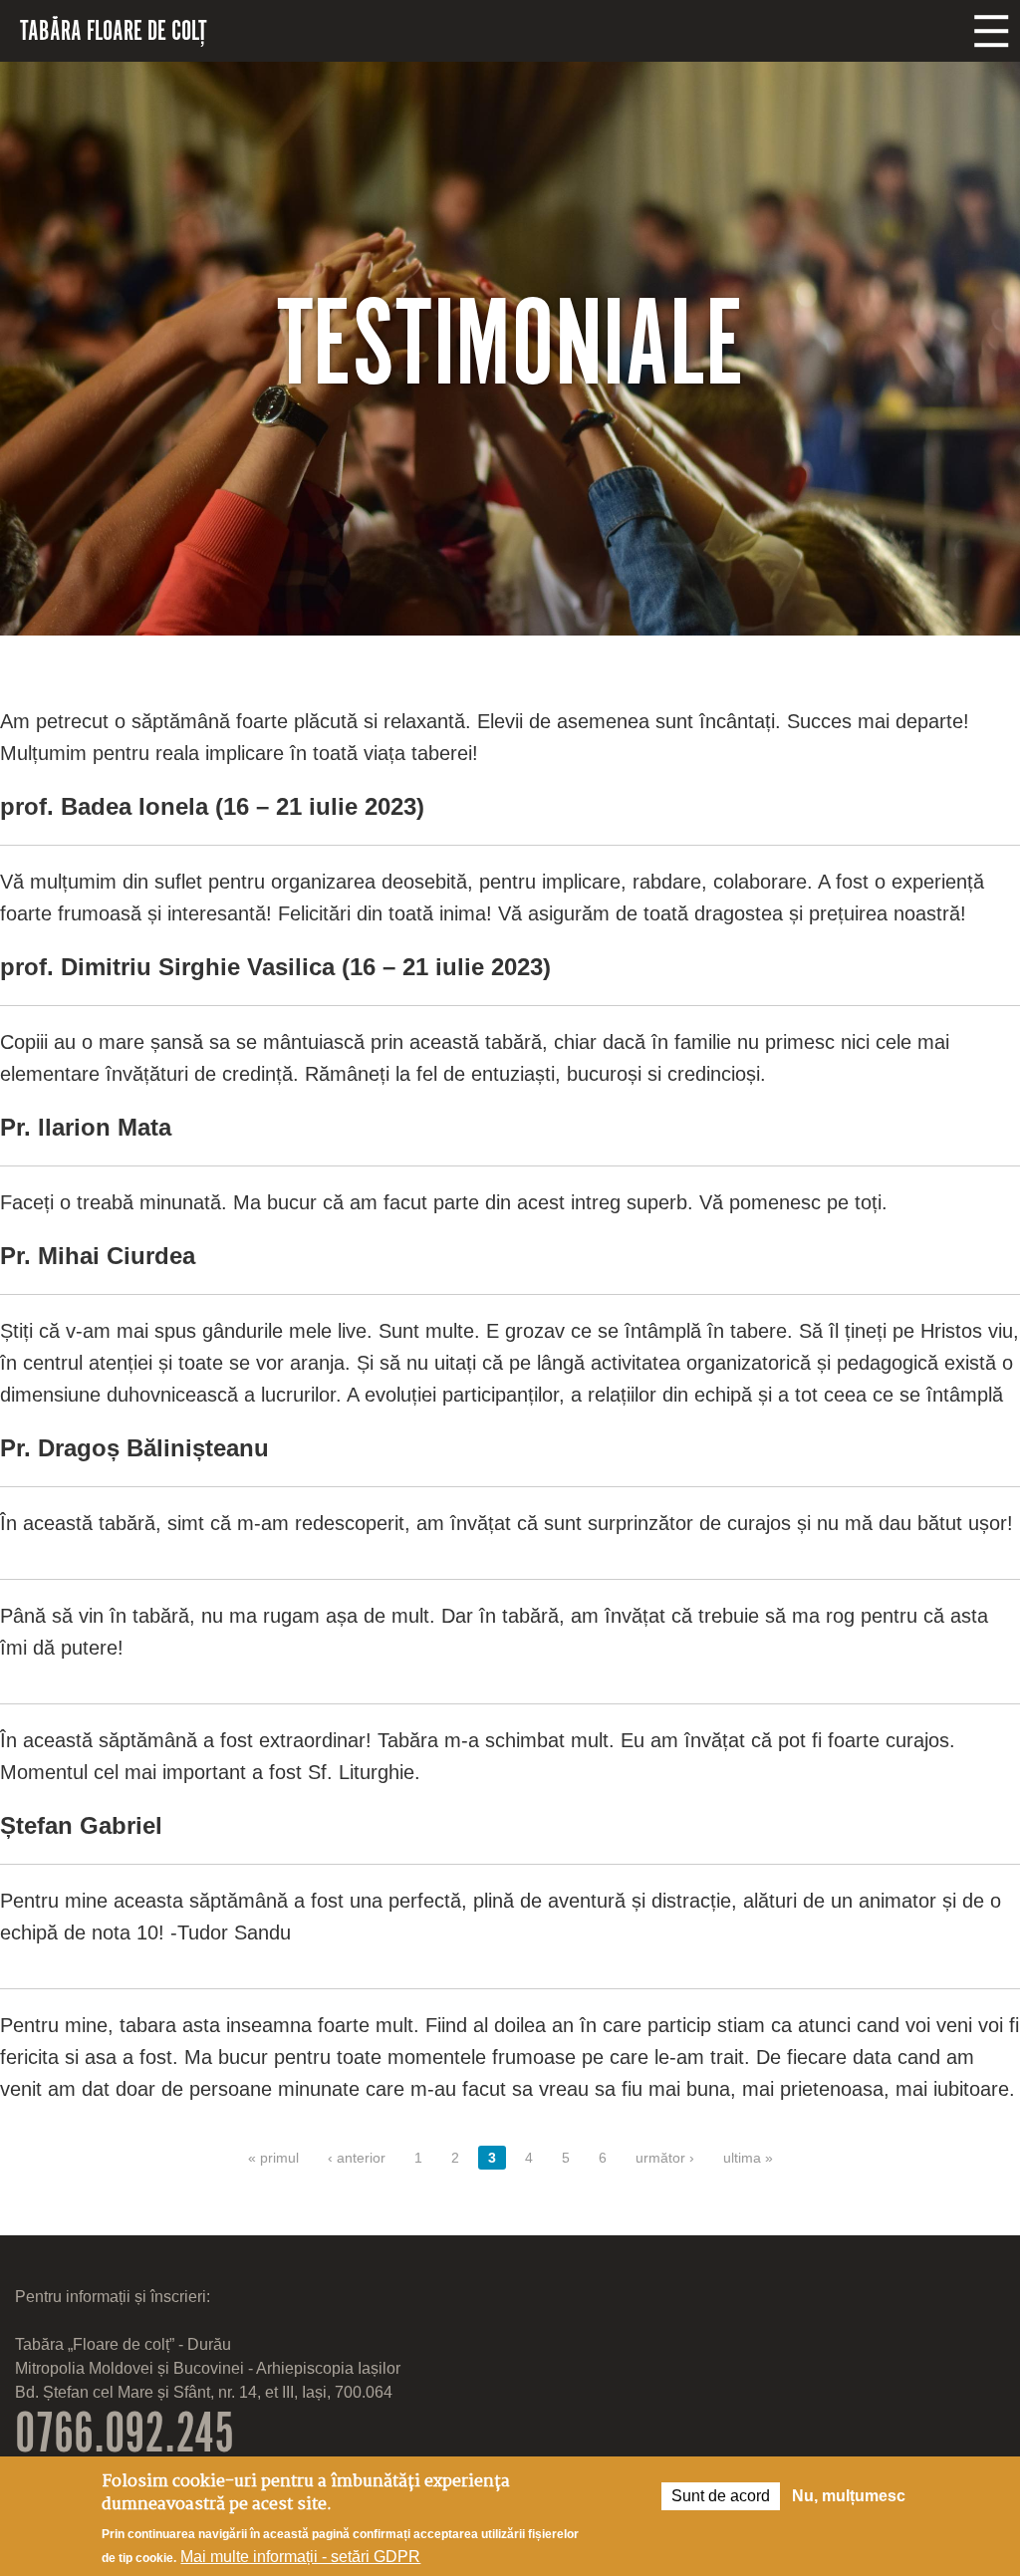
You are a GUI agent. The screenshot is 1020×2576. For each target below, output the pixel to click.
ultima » (748, 2158)
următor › (665, 2158)
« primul (273, 2158)
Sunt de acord (721, 2496)
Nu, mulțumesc (849, 2496)
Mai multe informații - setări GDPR (300, 2557)
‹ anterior (357, 2158)
